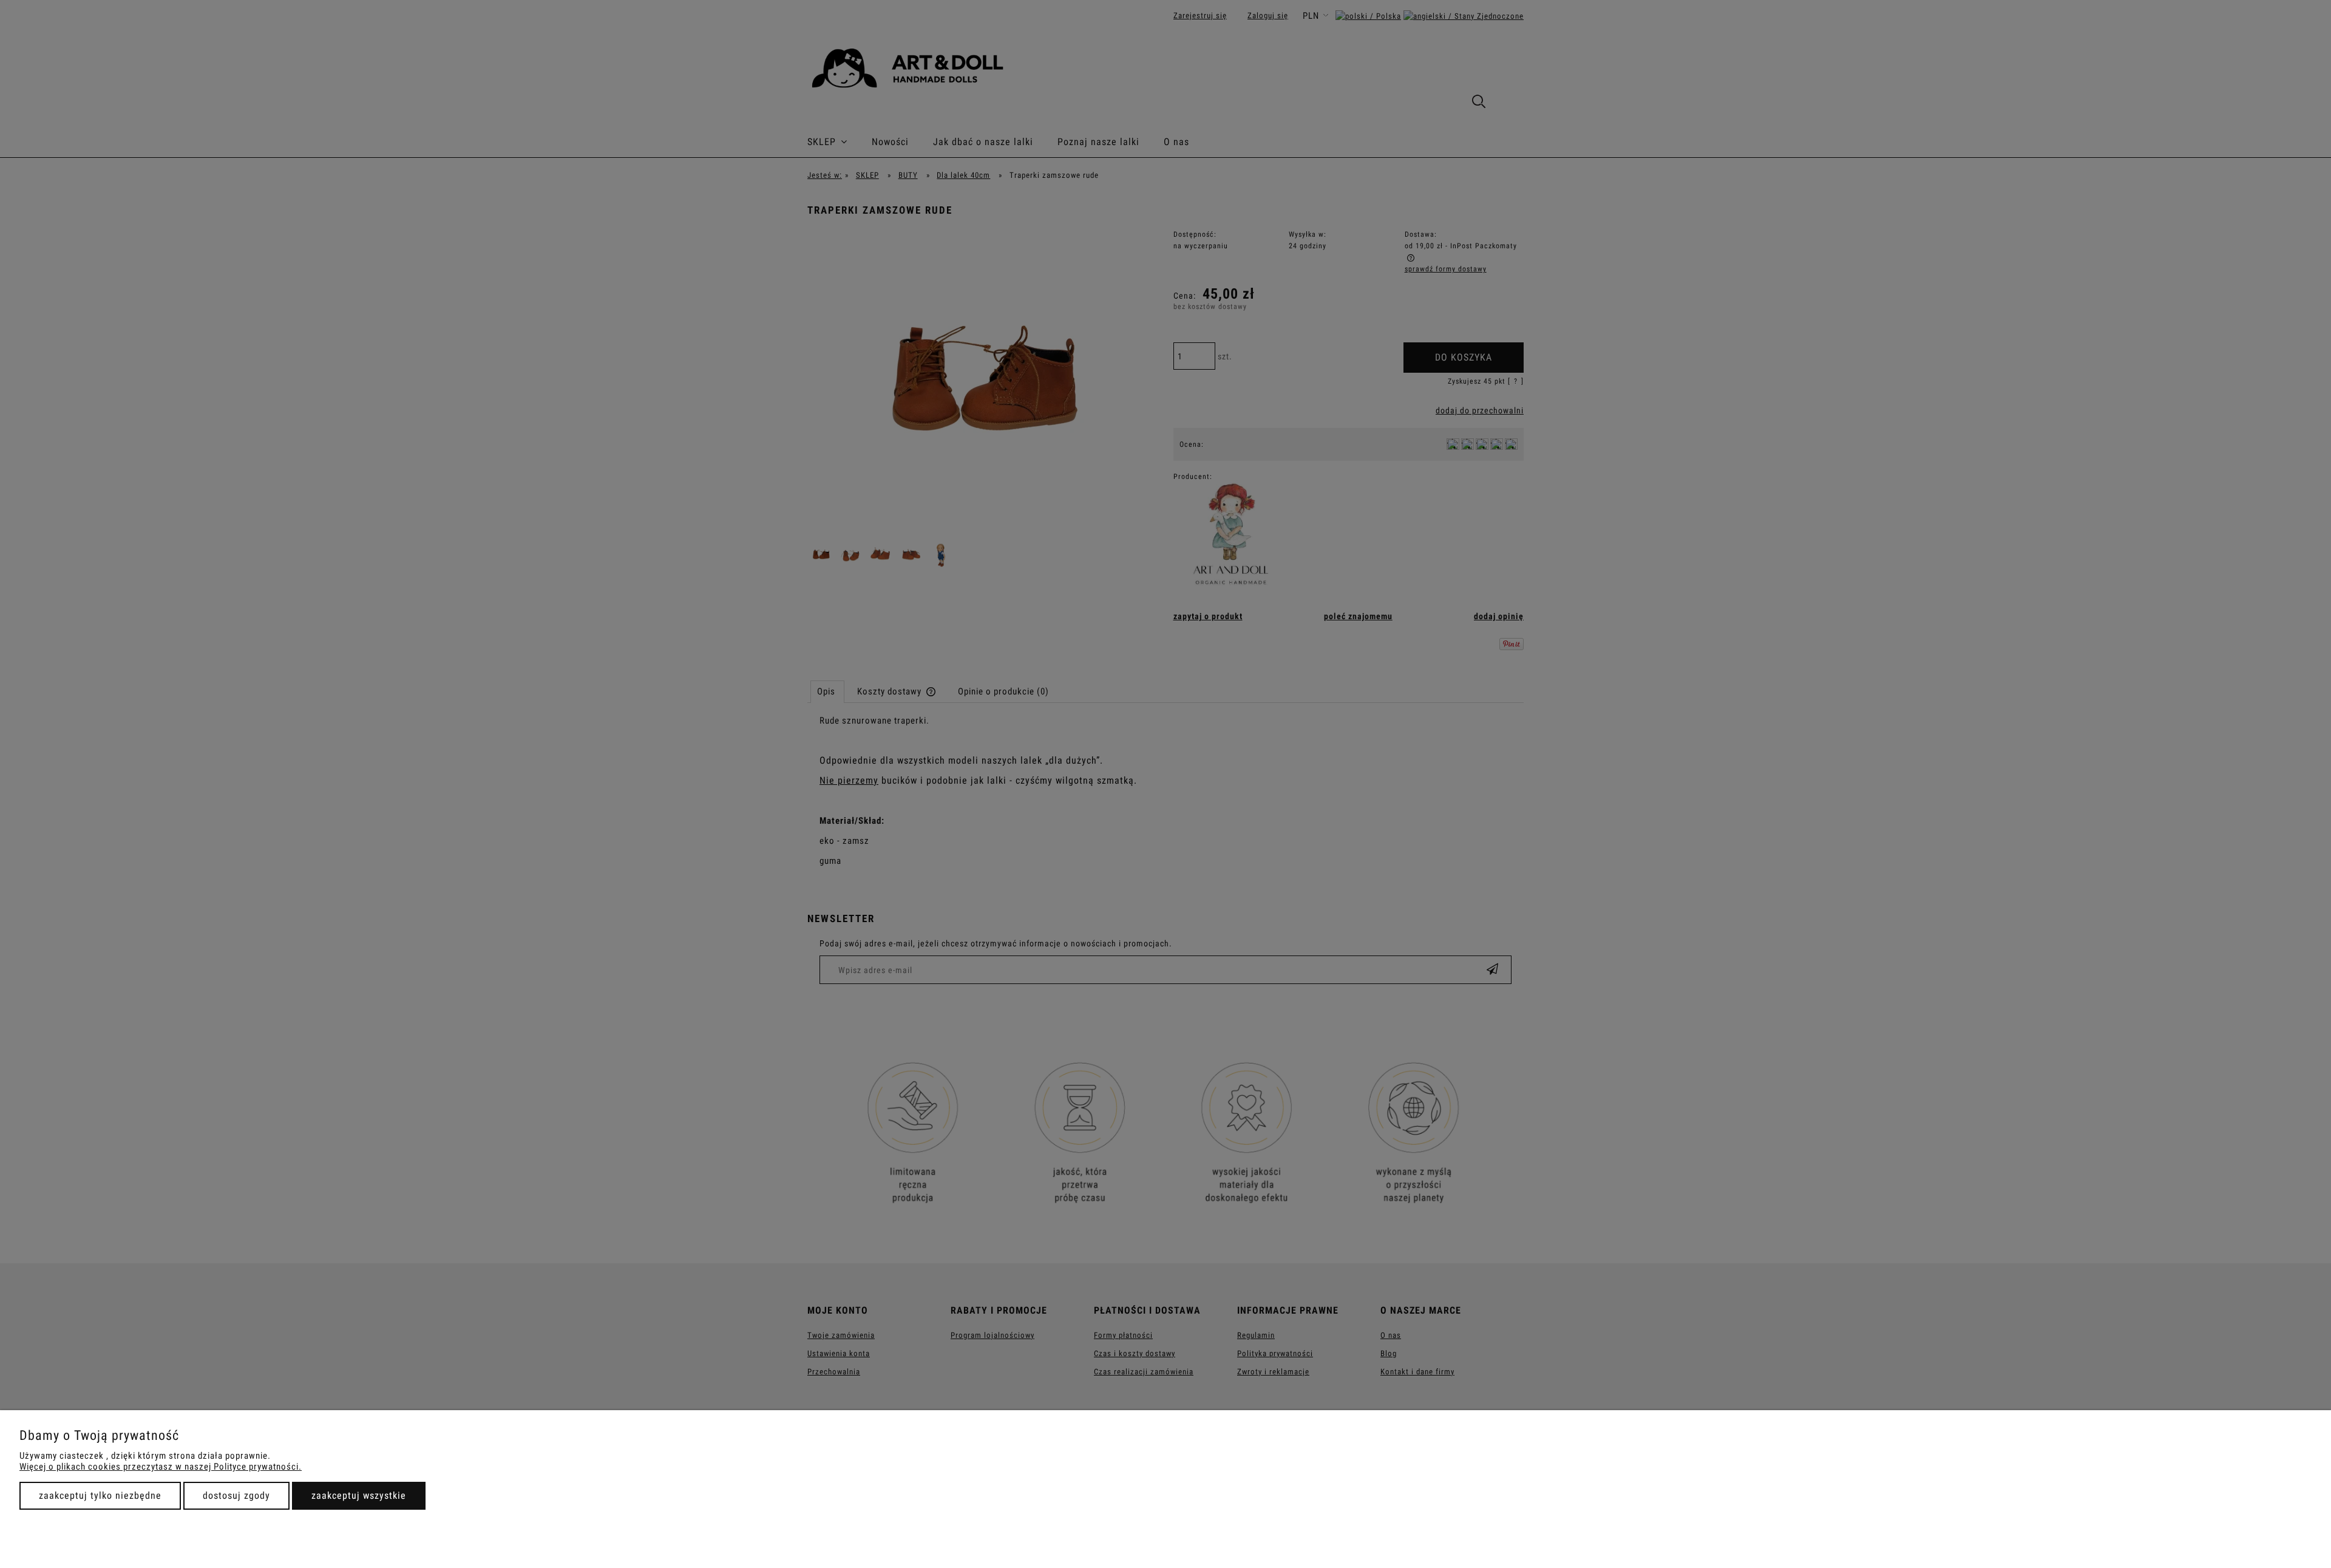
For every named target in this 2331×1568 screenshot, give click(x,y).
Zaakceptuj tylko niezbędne (100, 1495)
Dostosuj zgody (236, 1495)
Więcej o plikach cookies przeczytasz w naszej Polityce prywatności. (161, 1467)
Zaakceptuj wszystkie (359, 1495)
